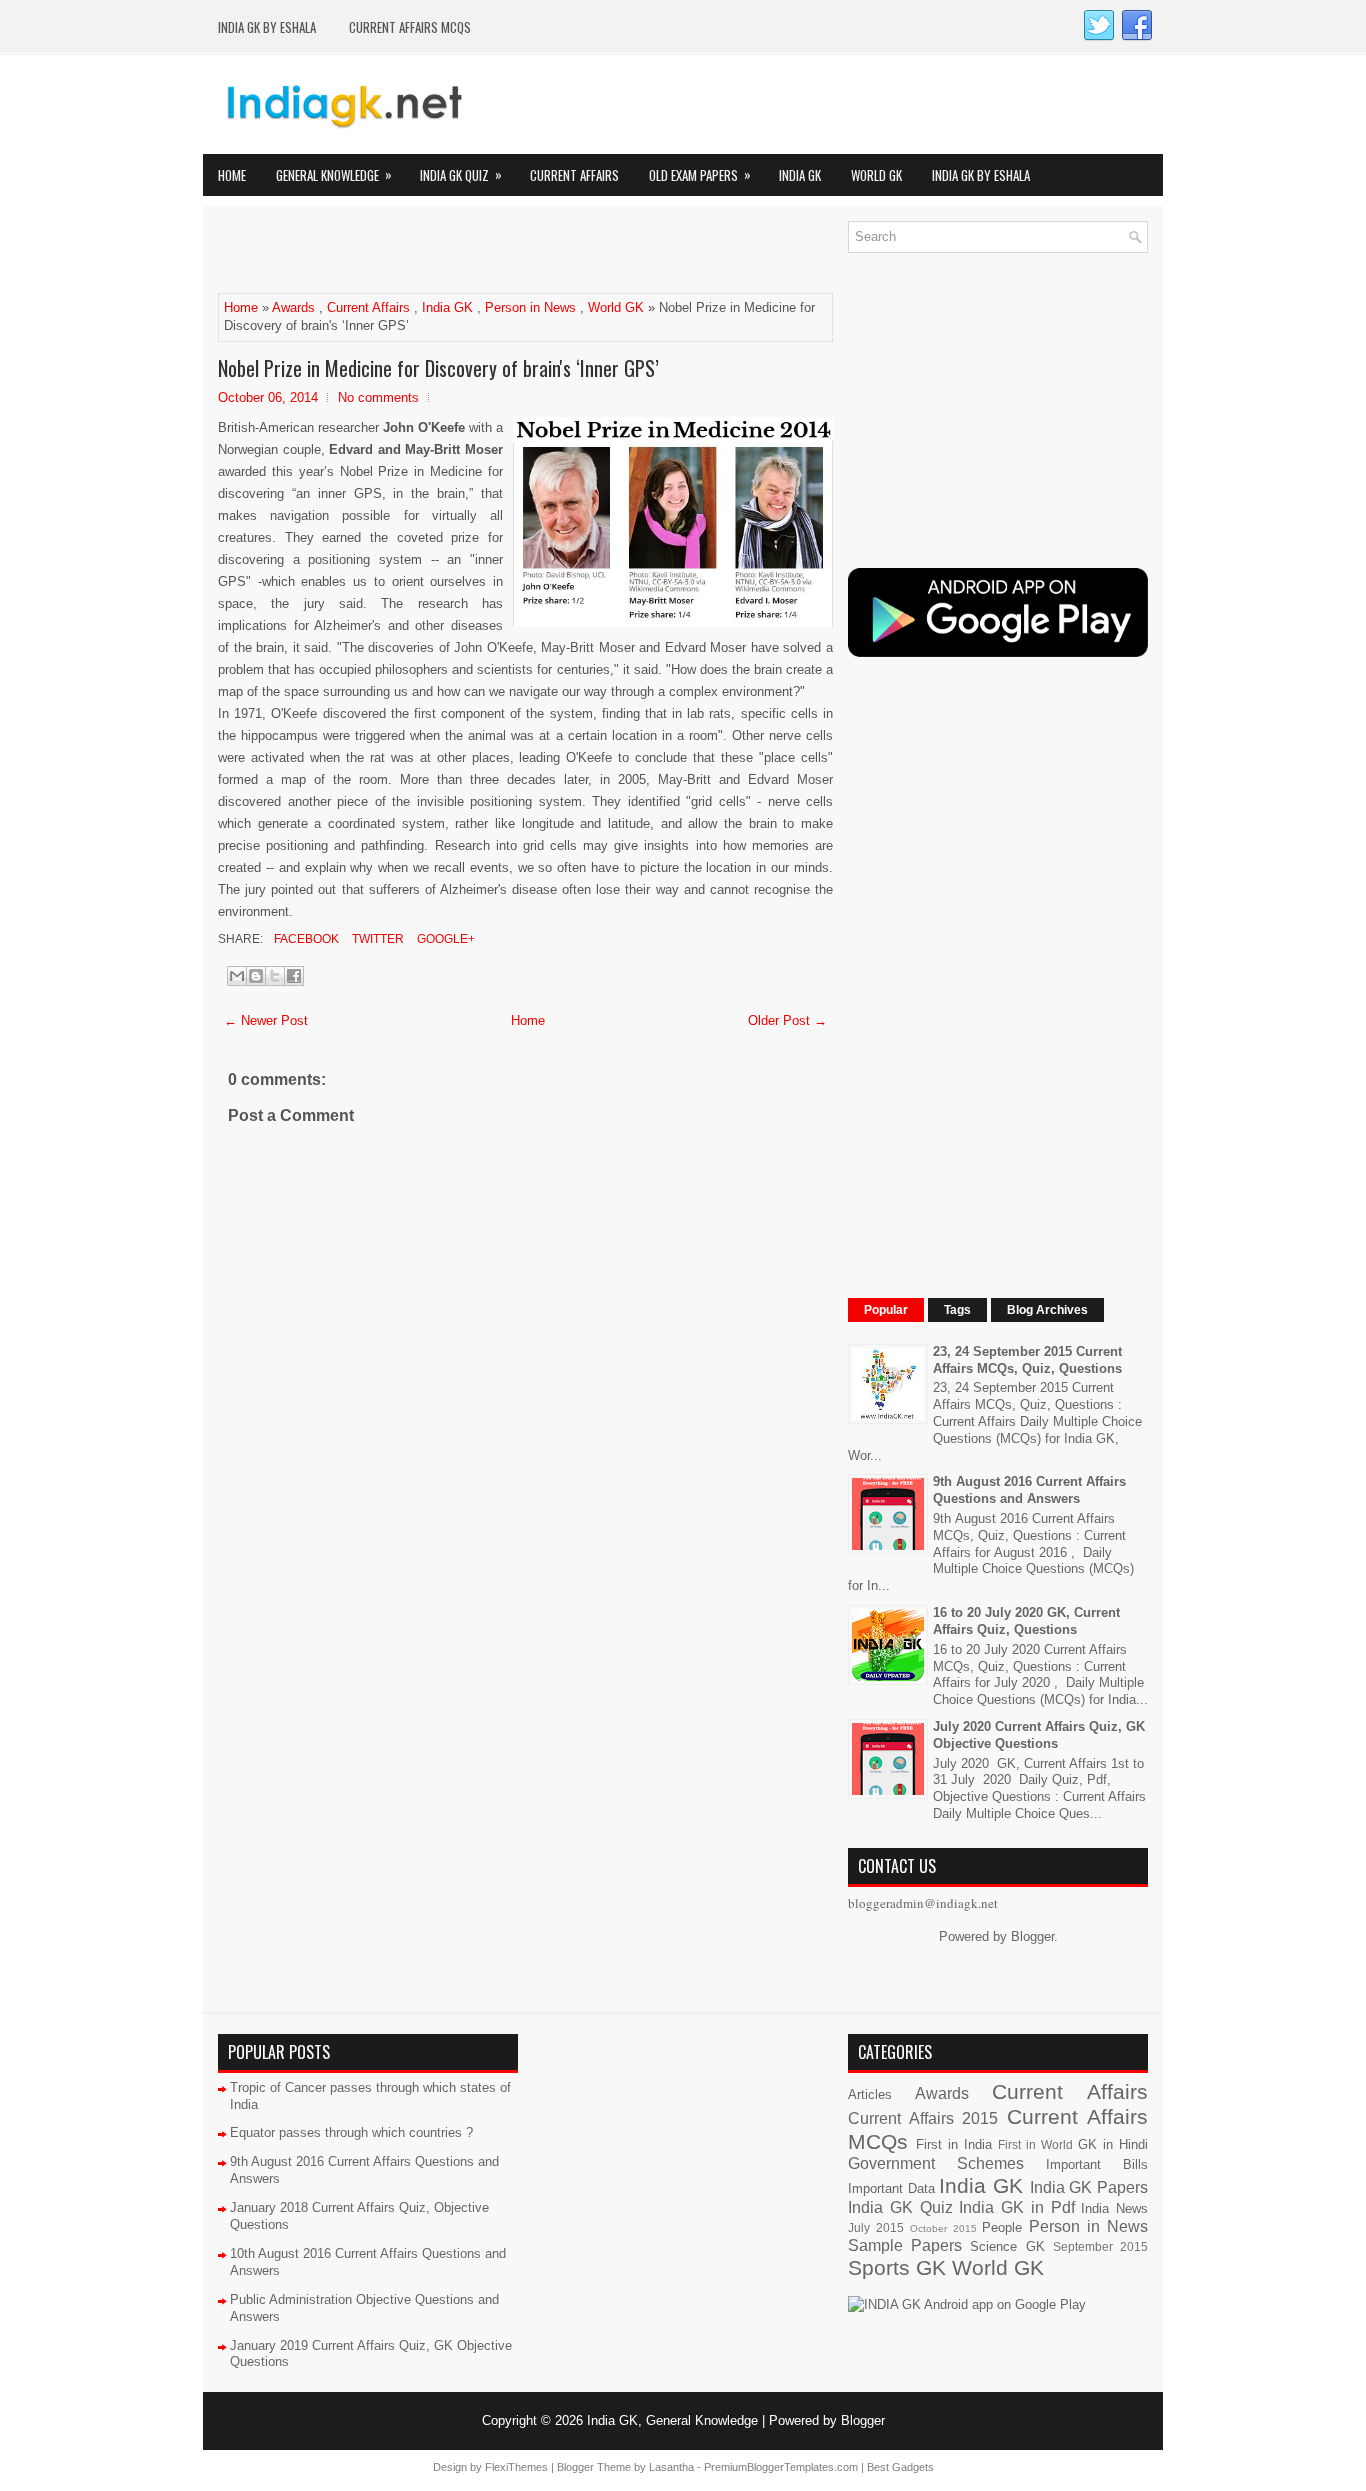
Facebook (305, 939)
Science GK (1007, 2246)
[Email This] (237, 976)
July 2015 (876, 2227)
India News (1114, 2208)
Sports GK (897, 2267)
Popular (886, 1310)
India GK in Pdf (1016, 2207)
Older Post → (787, 1020)
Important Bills (1097, 2164)
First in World (1035, 2144)
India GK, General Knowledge (672, 2420)
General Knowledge (334, 174)
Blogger (1032, 1936)
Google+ (444, 939)
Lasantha (671, 2467)
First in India (954, 2144)
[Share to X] (275, 976)
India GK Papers (1089, 2187)
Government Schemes (936, 2163)
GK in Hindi (1113, 2144)
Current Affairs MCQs (410, 27)
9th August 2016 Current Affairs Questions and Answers (1029, 1490)
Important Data (891, 2188)
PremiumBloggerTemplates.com (781, 2467)
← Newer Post (266, 1020)
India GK (800, 175)
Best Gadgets (900, 2467)
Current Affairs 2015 (923, 2118)
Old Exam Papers (700, 174)
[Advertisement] (452, 251)
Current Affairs (574, 175)
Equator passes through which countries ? (351, 2132)
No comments (378, 397)
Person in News (530, 307)
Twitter (376, 939)
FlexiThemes (516, 2467)
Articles (870, 2094)
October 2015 (943, 2228)
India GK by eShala (267, 27)
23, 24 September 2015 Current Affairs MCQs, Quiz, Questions (1027, 1360)
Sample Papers (905, 2245)
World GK (876, 175)
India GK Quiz (461, 174)
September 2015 (1100, 2246)
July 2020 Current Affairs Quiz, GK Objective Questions (1039, 1735)
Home (232, 175)
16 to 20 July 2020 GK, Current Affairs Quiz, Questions (1026, 1621)
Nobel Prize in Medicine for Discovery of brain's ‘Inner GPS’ (438, 368)
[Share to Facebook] (294, 976)
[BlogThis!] (256, 976)
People (1002, 2227)
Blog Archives (1047, 1310)
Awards (293, 307)
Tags (957, 1310)
